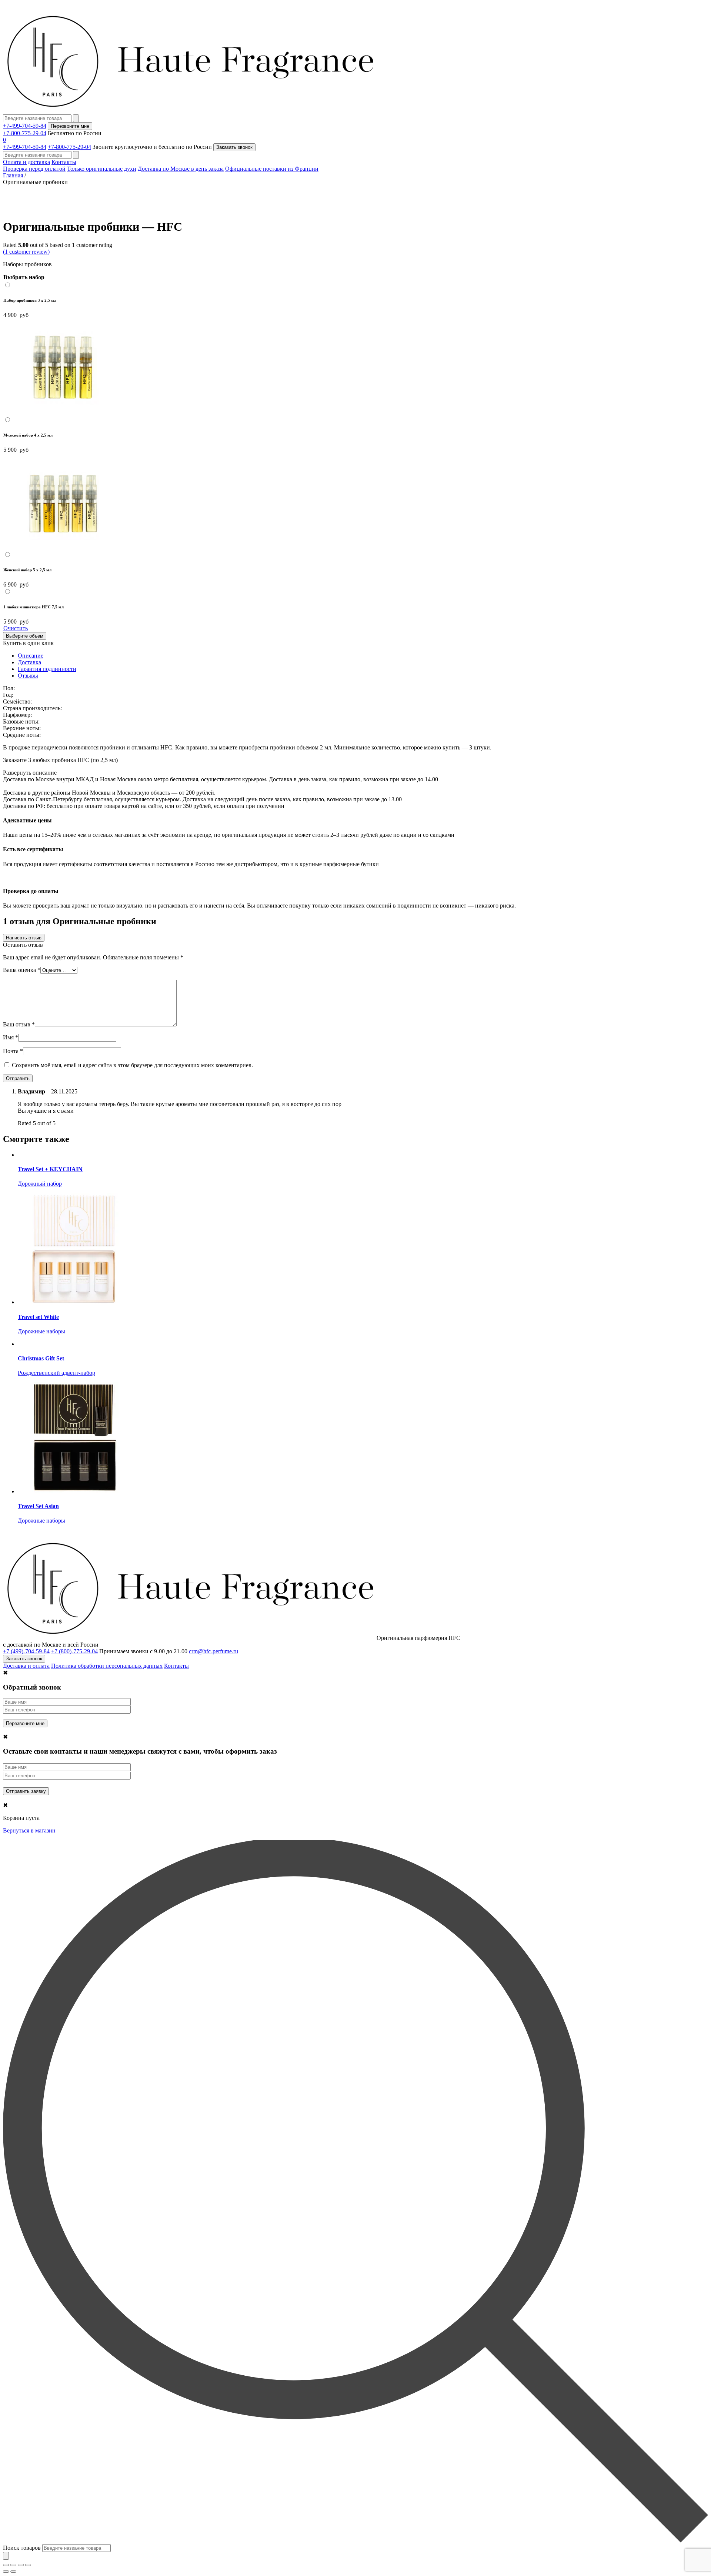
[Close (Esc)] (6, 2565)
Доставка (29, 662)
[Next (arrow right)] (13, 2572)
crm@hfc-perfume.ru (213, 1651)
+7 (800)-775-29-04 (74, 1651)
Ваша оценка (22, 970)
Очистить (16, 628)
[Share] (13, 2565)
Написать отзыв (24, 938)
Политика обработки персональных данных (107, 1666)
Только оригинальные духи (102, 169)
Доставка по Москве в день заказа (181, 169)
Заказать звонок (234, 147)
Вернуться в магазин (29, 1830)
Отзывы (28, 676)
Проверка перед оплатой (34, 169)
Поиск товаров (22, 2548)
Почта (13, 1051)
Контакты (64, 162)
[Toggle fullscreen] (21, 2565)
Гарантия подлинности (47, 669)
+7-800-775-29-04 (25, 133)
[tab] (363, 656)
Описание (31, 656)
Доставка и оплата (26, 1666)
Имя (11, 1037)
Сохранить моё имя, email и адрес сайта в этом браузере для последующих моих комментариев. (132, 1065)
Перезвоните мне (70, 126)
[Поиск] (6, 2556)
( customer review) (26, 252)
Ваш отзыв (19, 1024)
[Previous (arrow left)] (6, 2572)
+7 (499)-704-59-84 (26, 1651)
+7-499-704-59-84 (25, 126)
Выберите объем (25, 636)
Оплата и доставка (26, 162)
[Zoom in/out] (28, 2565)
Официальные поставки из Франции (272, 169)
